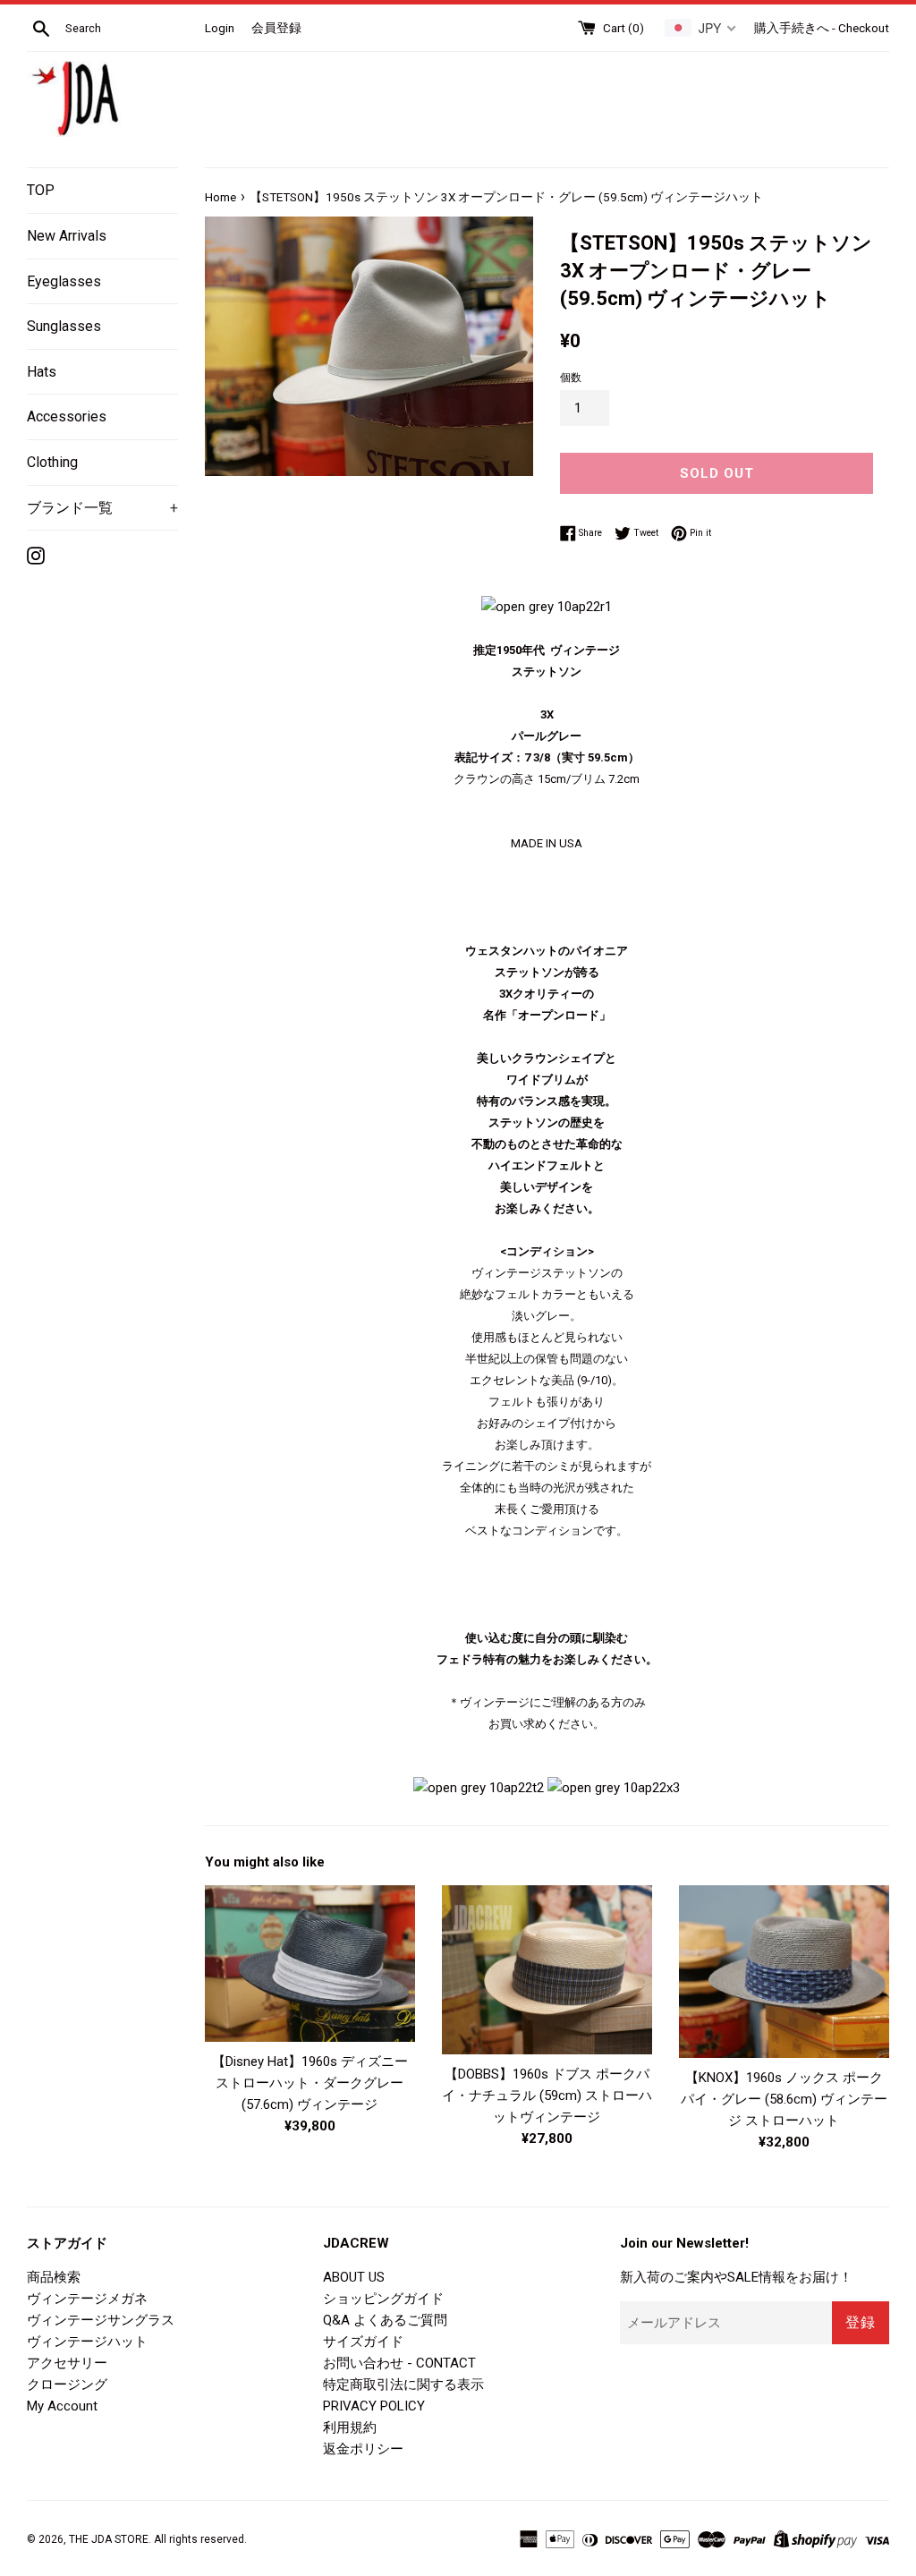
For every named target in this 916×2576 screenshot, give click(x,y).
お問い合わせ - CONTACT (399, 2363)
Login (220, 28)
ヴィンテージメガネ (87, 2299)
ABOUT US (354, 2277)
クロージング (67, 2385)
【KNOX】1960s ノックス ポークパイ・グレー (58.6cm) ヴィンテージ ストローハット (784, 2099)
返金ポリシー (363, 2449)
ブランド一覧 (102, 508)
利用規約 (350, 2427)
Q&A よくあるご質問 (385, 2320)
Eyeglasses (64, 281)
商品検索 (54, 2277)
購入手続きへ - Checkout (822, 28)
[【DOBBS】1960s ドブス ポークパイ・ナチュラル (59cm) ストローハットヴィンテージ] (547, 1970)
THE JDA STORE (109, 2539)
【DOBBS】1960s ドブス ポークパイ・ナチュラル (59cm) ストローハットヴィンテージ (547, 2096)
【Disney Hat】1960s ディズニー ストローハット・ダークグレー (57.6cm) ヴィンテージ (310, 2083)
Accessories (67, 417)
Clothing (52, 462)
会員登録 (276, 28)
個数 (571, 378)
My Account (62, 2406)
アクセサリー (67, 2363)
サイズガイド (363, 2342)
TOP (41, 190)
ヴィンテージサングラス (101, 2320)
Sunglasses (64, 326)
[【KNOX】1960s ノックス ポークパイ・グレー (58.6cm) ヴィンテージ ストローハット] (784, 1972)
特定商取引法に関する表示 (403, 2385)
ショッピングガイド (383, 2299)
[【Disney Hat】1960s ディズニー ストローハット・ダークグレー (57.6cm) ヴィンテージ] (310, 1964)
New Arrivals (67, 236)
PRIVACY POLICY (374, 2406)
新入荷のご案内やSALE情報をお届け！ (736, 2277)
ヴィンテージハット (87, 2342)
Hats (42, 372)
